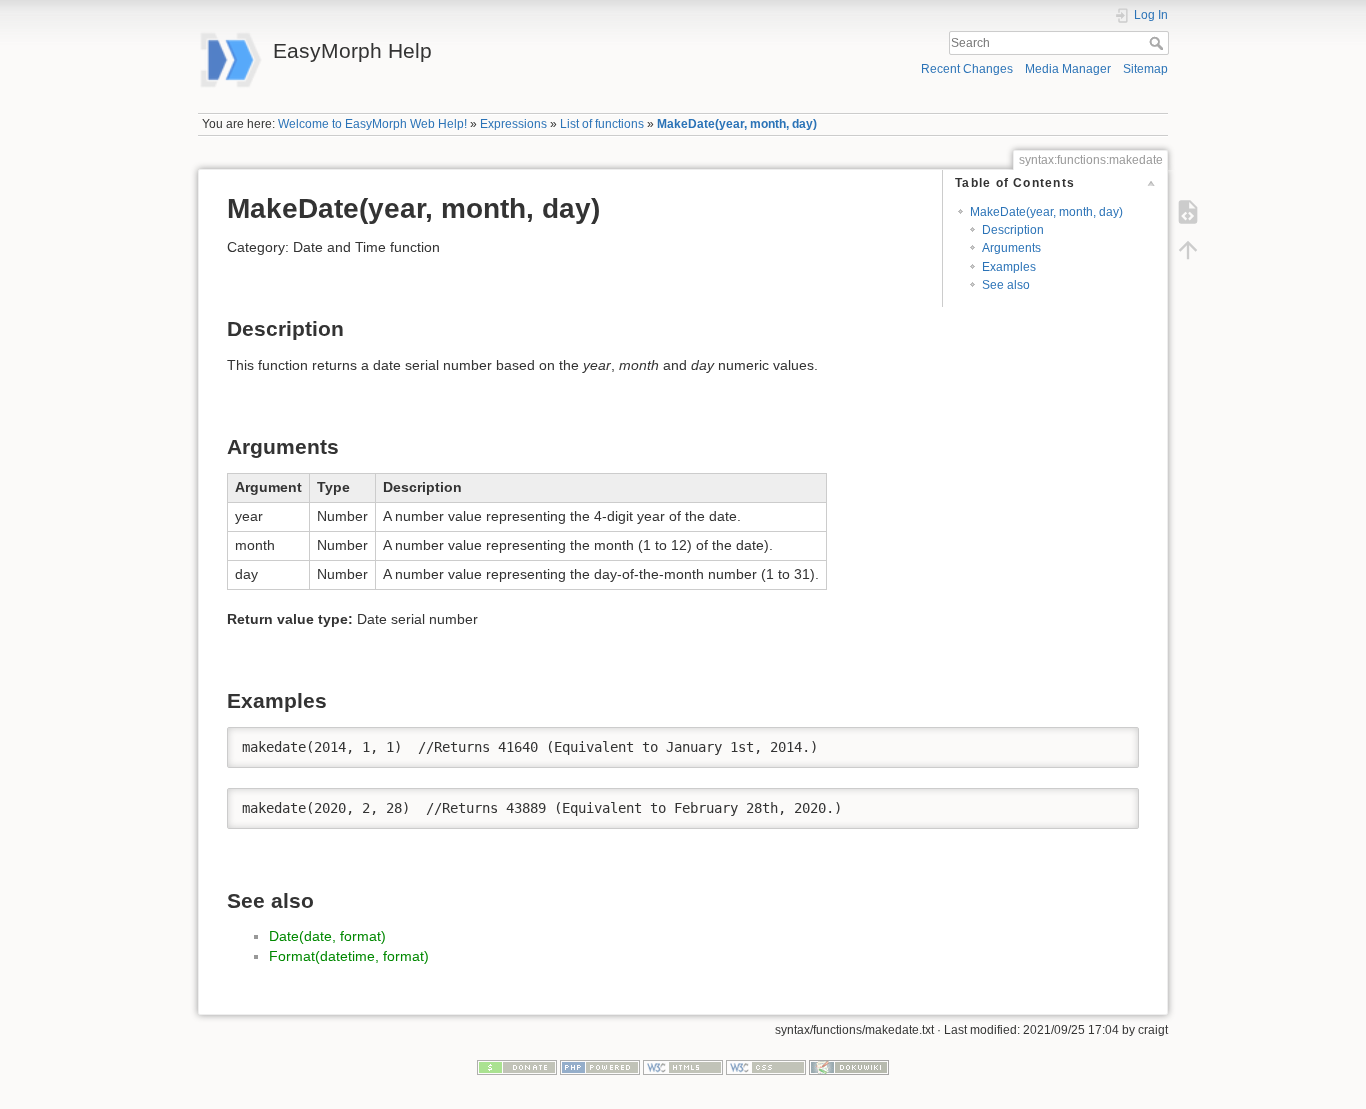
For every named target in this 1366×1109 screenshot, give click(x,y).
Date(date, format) (327, 936)
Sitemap (1145, 69)
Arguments (1011, 248)
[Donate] (517, 1067)
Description (1013, 230)
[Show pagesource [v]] (1188, 212)
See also (1006, 285)
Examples (1009, 267)
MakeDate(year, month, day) (737, 124)
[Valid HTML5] (683, 1067)
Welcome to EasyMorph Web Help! (372, 124)
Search (1158, 43)
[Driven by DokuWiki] (849, 1067)
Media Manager (1068, 69)
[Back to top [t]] (1188, 250)
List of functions (602, 124)
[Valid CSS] (766, 1067)
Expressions (513, 124)
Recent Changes (967, 69)
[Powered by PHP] (600, 1067)
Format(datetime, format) (349, 956)
